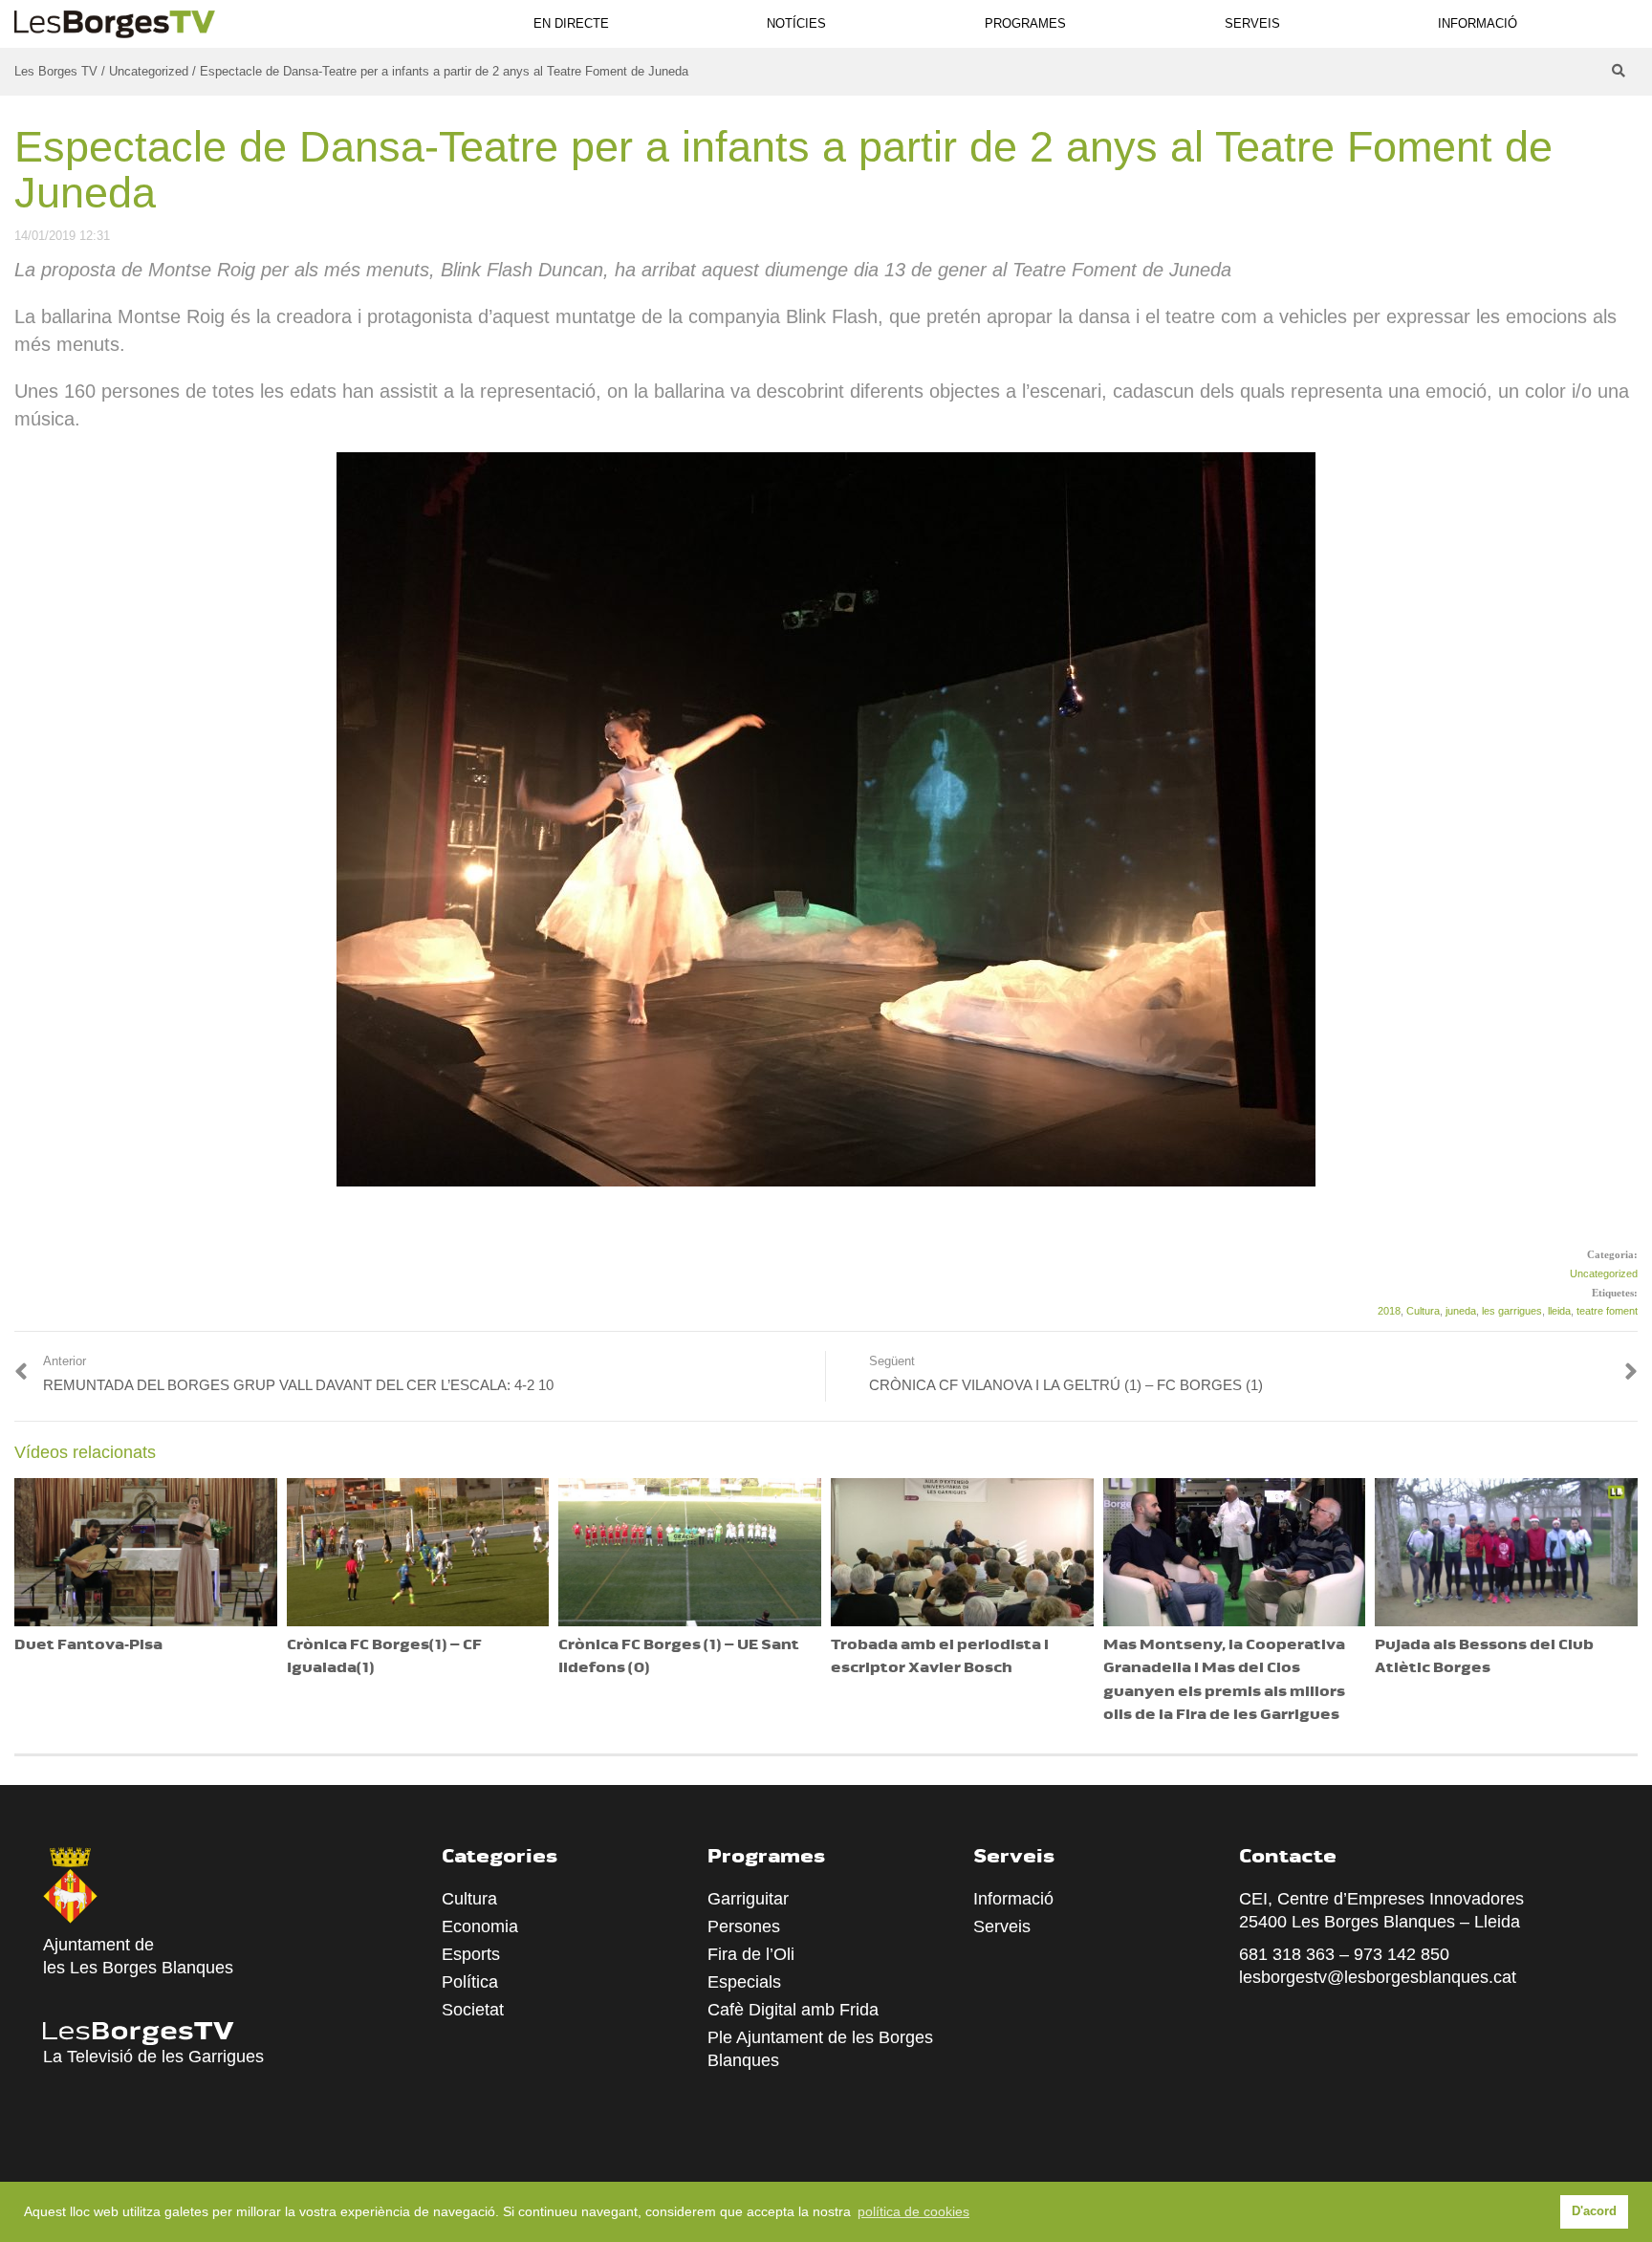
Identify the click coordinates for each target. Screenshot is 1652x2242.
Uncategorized (1604, 1273)
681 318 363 (1287, 1954)
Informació (1478, 23)
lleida (1559, 1311)
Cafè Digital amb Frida (793, 2010)
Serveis (1252, 23)
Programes (1025, 23)
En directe (571, 23)
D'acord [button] (1594, 2211)
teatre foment (1607, 1311)
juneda (1461, 1311)
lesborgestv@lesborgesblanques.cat (1378, 1977)
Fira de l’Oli (751, 1954)
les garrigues (1512, 1311)
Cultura (1423, 1311)
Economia (480, 1926)
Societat (473, 2010)
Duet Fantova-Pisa (88, 1646)
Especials (744, 1982)
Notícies (796, 23)
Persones (744, 1926)
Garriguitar (748, 1899)
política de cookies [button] (913, 2211)
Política (470, 1982)
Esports (471, 1954)
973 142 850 (1402, 1954)
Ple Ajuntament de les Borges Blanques (820, 2049)
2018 (1389, 1311)
